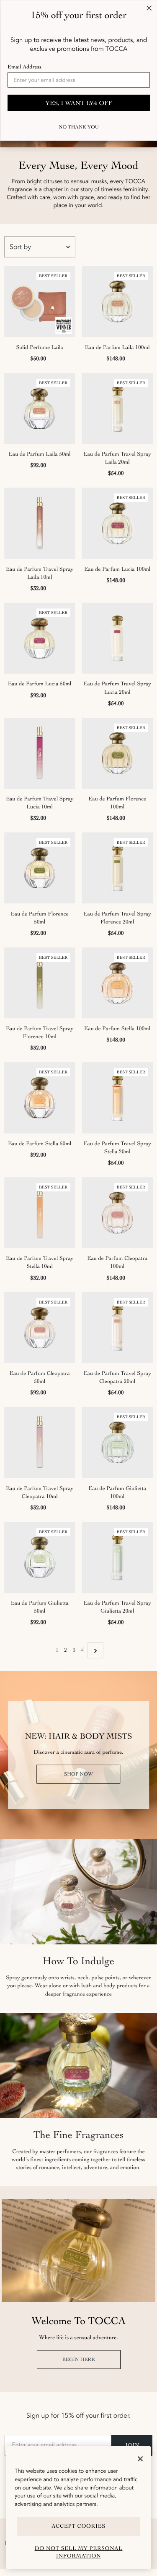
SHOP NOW (78, 1774)
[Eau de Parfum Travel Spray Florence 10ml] (40, 983)
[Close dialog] (149, 8)
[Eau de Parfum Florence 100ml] (118, 753)
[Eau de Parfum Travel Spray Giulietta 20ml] (118, 1558)
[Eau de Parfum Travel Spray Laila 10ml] (40, 523)
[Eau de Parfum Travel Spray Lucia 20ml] (118, 638)
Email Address (24, 67)
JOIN (132, 2445)
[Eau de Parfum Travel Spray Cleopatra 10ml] (40, 1443)
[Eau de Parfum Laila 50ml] (40, 409)
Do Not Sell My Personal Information (79, 2552)
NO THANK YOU (78, 127)
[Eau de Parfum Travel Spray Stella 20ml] (118, 1098)
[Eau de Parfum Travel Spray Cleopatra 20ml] (118, 1328)
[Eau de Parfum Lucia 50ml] (40, 638)
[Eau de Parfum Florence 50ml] (40, 868)
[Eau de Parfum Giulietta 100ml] (118, 1443)
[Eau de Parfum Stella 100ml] (118, 983)
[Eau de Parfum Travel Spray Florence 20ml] (118, 868)
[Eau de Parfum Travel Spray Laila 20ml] (118, 409)
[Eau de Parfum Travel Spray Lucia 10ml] (40, 753)
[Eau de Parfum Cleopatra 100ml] (118, 1213)
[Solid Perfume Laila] (40, 302)
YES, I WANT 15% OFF (79, 103)
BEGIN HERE (79, 2359)
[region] (78, 2508)
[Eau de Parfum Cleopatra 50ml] (40, 1328)
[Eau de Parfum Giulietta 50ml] (40, 1558)
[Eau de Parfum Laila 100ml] (118, 302)
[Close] (140, 2459)
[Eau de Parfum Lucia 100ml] (118, 523)
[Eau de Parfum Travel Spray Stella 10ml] (40, 1213)
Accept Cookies (78, 2526)
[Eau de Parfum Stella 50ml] (40, 1098)
